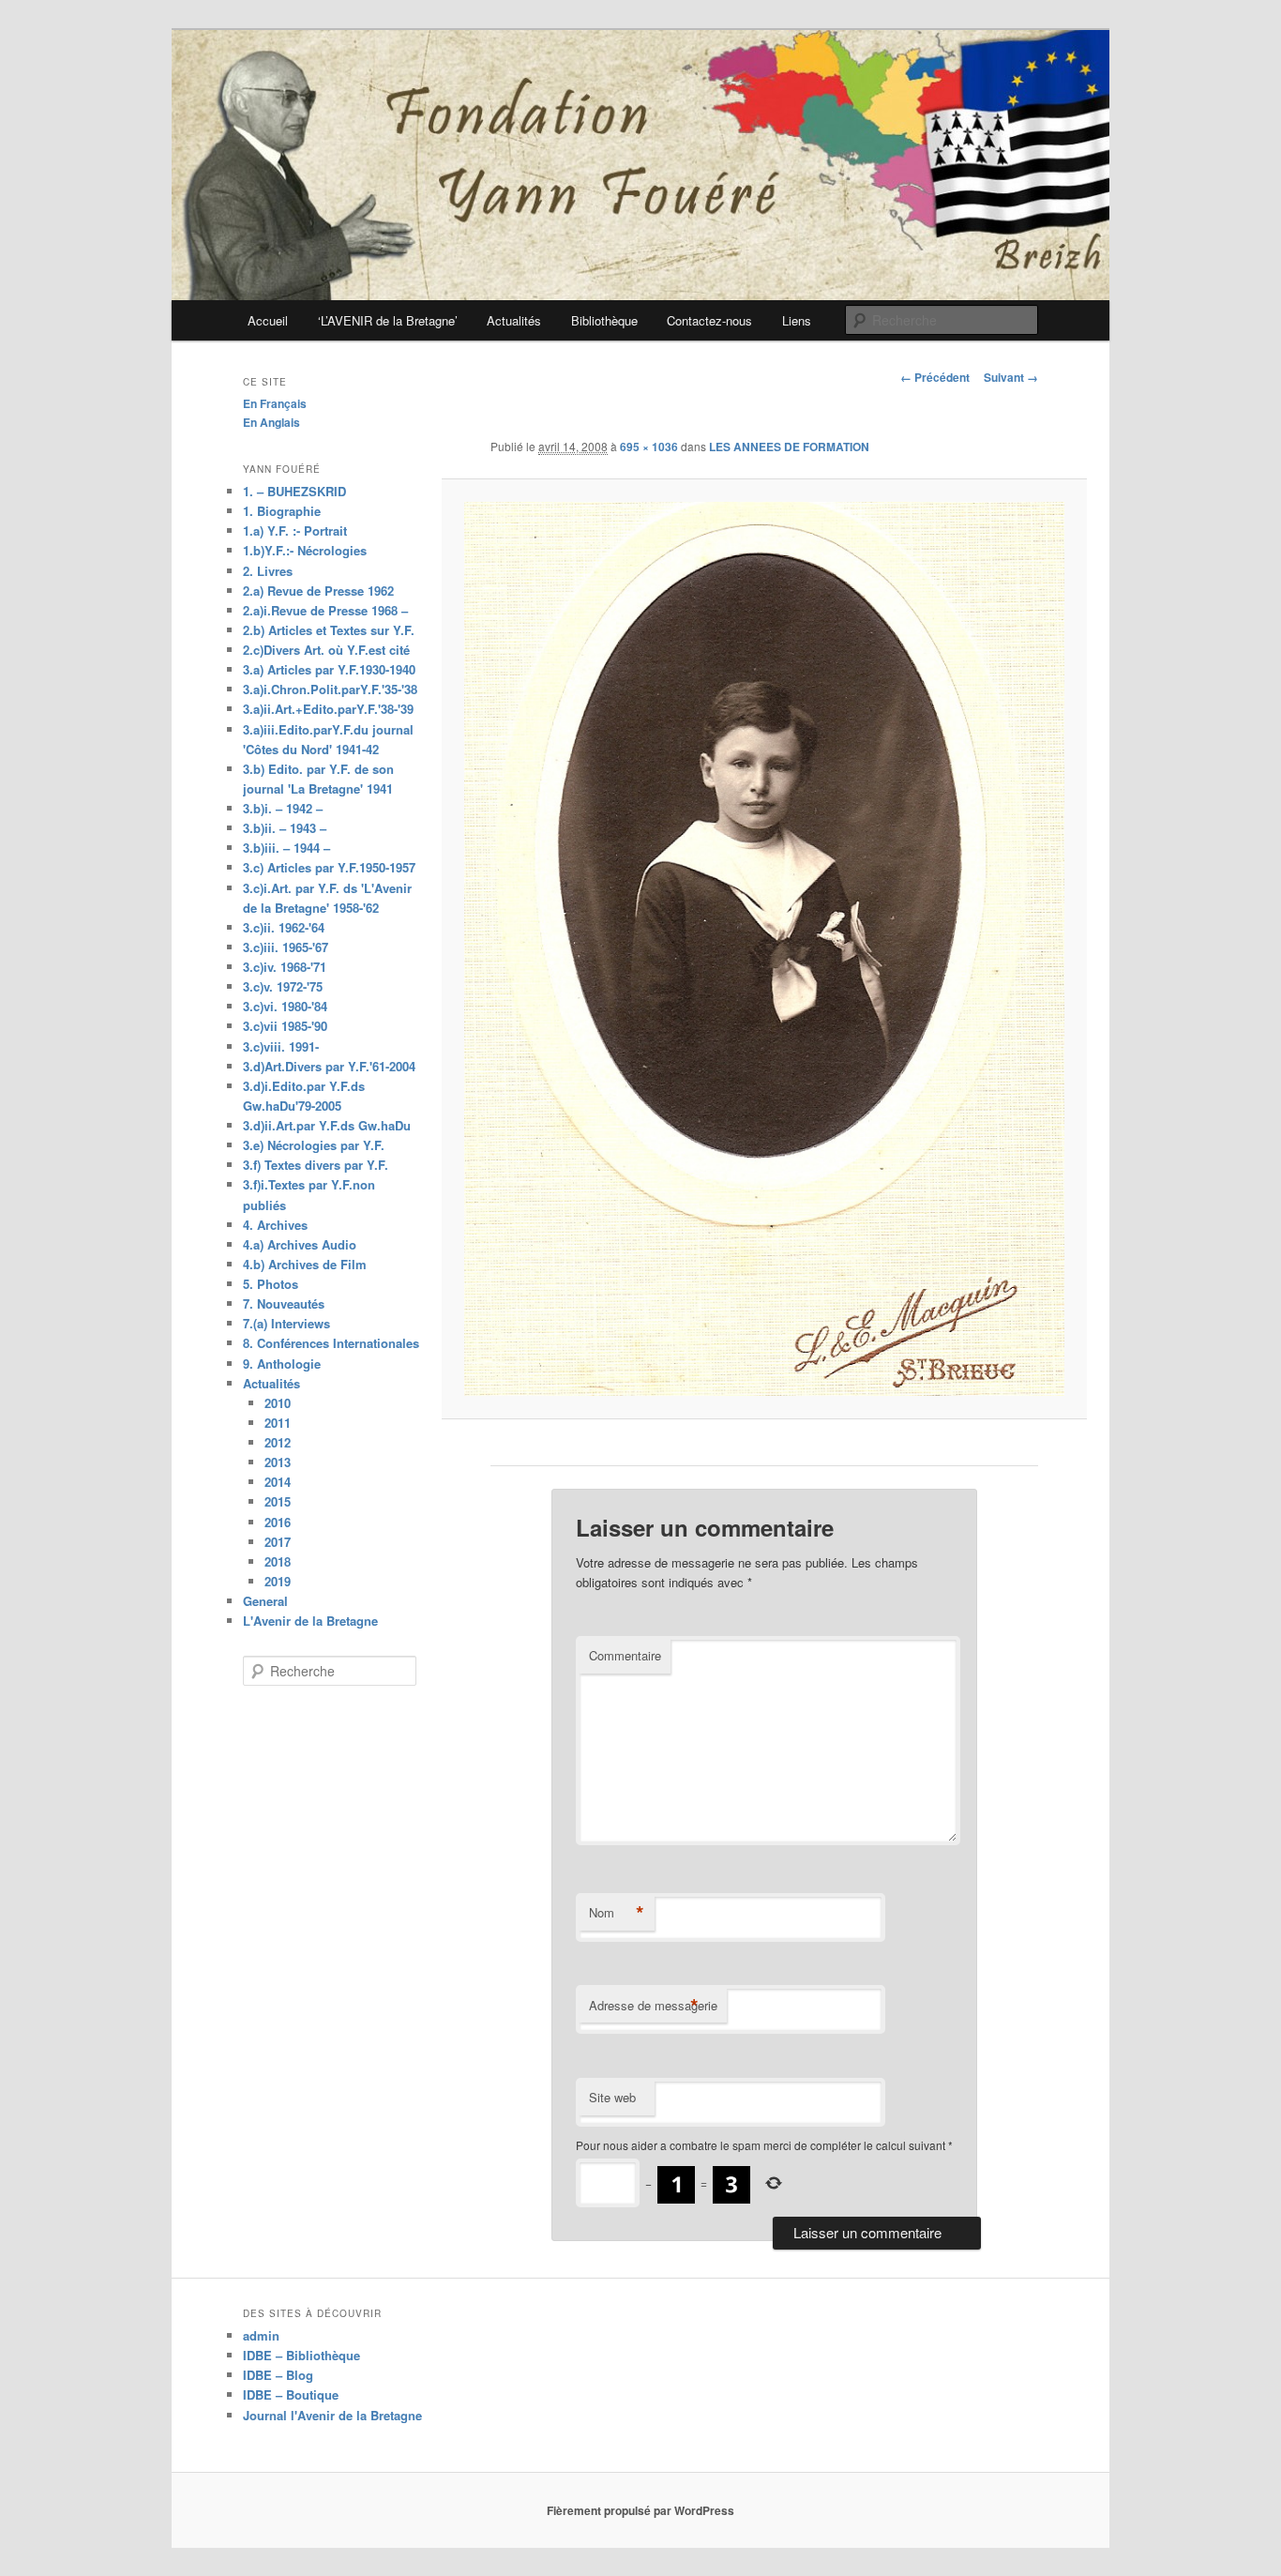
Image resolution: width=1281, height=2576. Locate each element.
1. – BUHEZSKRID (294, 491)
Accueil (268, 320)
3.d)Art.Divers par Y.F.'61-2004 (329, 1066)
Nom (617, 1913)
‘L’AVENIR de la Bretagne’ (388, 320)
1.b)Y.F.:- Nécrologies (305, 550)
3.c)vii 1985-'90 (285, 1026)
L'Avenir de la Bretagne (310, 1621)
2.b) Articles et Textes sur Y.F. (329, 630)
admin (261, 2335)
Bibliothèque (604, 320)
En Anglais (271, 422)
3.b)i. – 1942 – (283, 808)
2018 (278, 1561)
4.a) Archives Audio (300, 1244)
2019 (278, 1581)
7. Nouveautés (284, 1303)
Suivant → (1011, 377)
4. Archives (275, 1225)
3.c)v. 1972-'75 (283, 986)
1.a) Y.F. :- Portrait (295, 530)
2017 (278, 1542)
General (265, 1601)
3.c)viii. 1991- (281, 1046)
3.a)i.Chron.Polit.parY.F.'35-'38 (330, 689)
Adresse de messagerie (653, 2006)
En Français (275, 403)
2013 (278, 1462)
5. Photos (271, 1284)
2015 (278, 1501)
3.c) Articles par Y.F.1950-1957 (329, 867)
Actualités (514, 320)
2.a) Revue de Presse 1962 (318, 591)
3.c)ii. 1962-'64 (284, 927)
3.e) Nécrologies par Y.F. (314, 1145)
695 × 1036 (649, 447)
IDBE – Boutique (291, 2394)
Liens (797, 320)
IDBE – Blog (278, 2375)
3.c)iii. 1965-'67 (286, 947)
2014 (278, 1482)
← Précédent (935, 377)
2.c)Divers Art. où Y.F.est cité (326, 650)
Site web (612, 2097)
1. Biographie (282, 511)
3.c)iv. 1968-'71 (285, 967)
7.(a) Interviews (286, 1323)
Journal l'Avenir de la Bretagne (332, 2415)
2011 (278, 1423)
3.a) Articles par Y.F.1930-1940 (329, 669)
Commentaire (625, 1655)
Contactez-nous (709, 320)
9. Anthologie (282, 1364)
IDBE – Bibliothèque (301, 2355)
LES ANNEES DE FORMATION (789, 447)
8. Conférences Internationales (331, 1343)
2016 (278, 1522)
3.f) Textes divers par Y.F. (316, 1165)
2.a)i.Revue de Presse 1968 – (325, 610)
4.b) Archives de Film (305, 1264)
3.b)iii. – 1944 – (286, 848)
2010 (278, 1403)
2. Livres (268, 571)
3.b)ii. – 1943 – (285, 828)
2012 (278, 1442)
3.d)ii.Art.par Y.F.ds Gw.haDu (327, 1125)
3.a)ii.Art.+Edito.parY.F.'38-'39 (328, 709)
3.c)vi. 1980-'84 (285, 1006)
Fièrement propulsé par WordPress (640, 2510)
